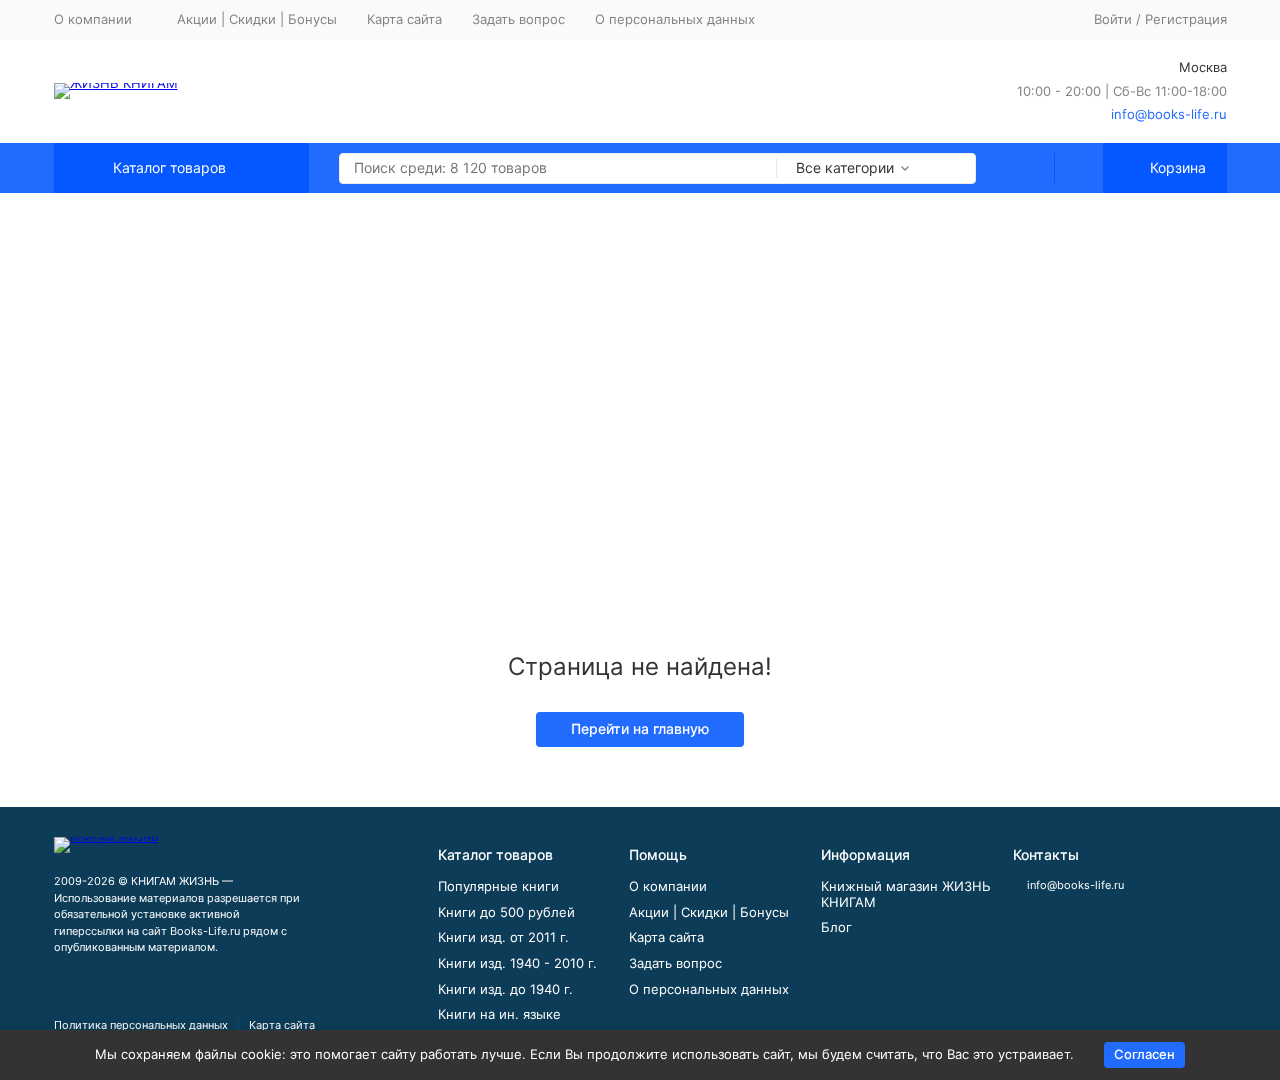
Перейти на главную (640, 728)
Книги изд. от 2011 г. (503, 937)
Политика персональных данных (141, 1025)
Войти (1113, 19)
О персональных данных (675, 19)
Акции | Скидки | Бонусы (257, 19)
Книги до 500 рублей (506, 912)
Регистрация (1186, 19)
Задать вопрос (518, 19)
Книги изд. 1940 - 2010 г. (517, 963)
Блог (836, 927)
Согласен (1144, 1054)
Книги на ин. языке (499, 1014)
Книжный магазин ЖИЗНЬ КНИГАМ (906, 894)
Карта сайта (404, 19)
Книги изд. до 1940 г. (505, 989)
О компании (668, 886)
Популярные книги (498, 886)
